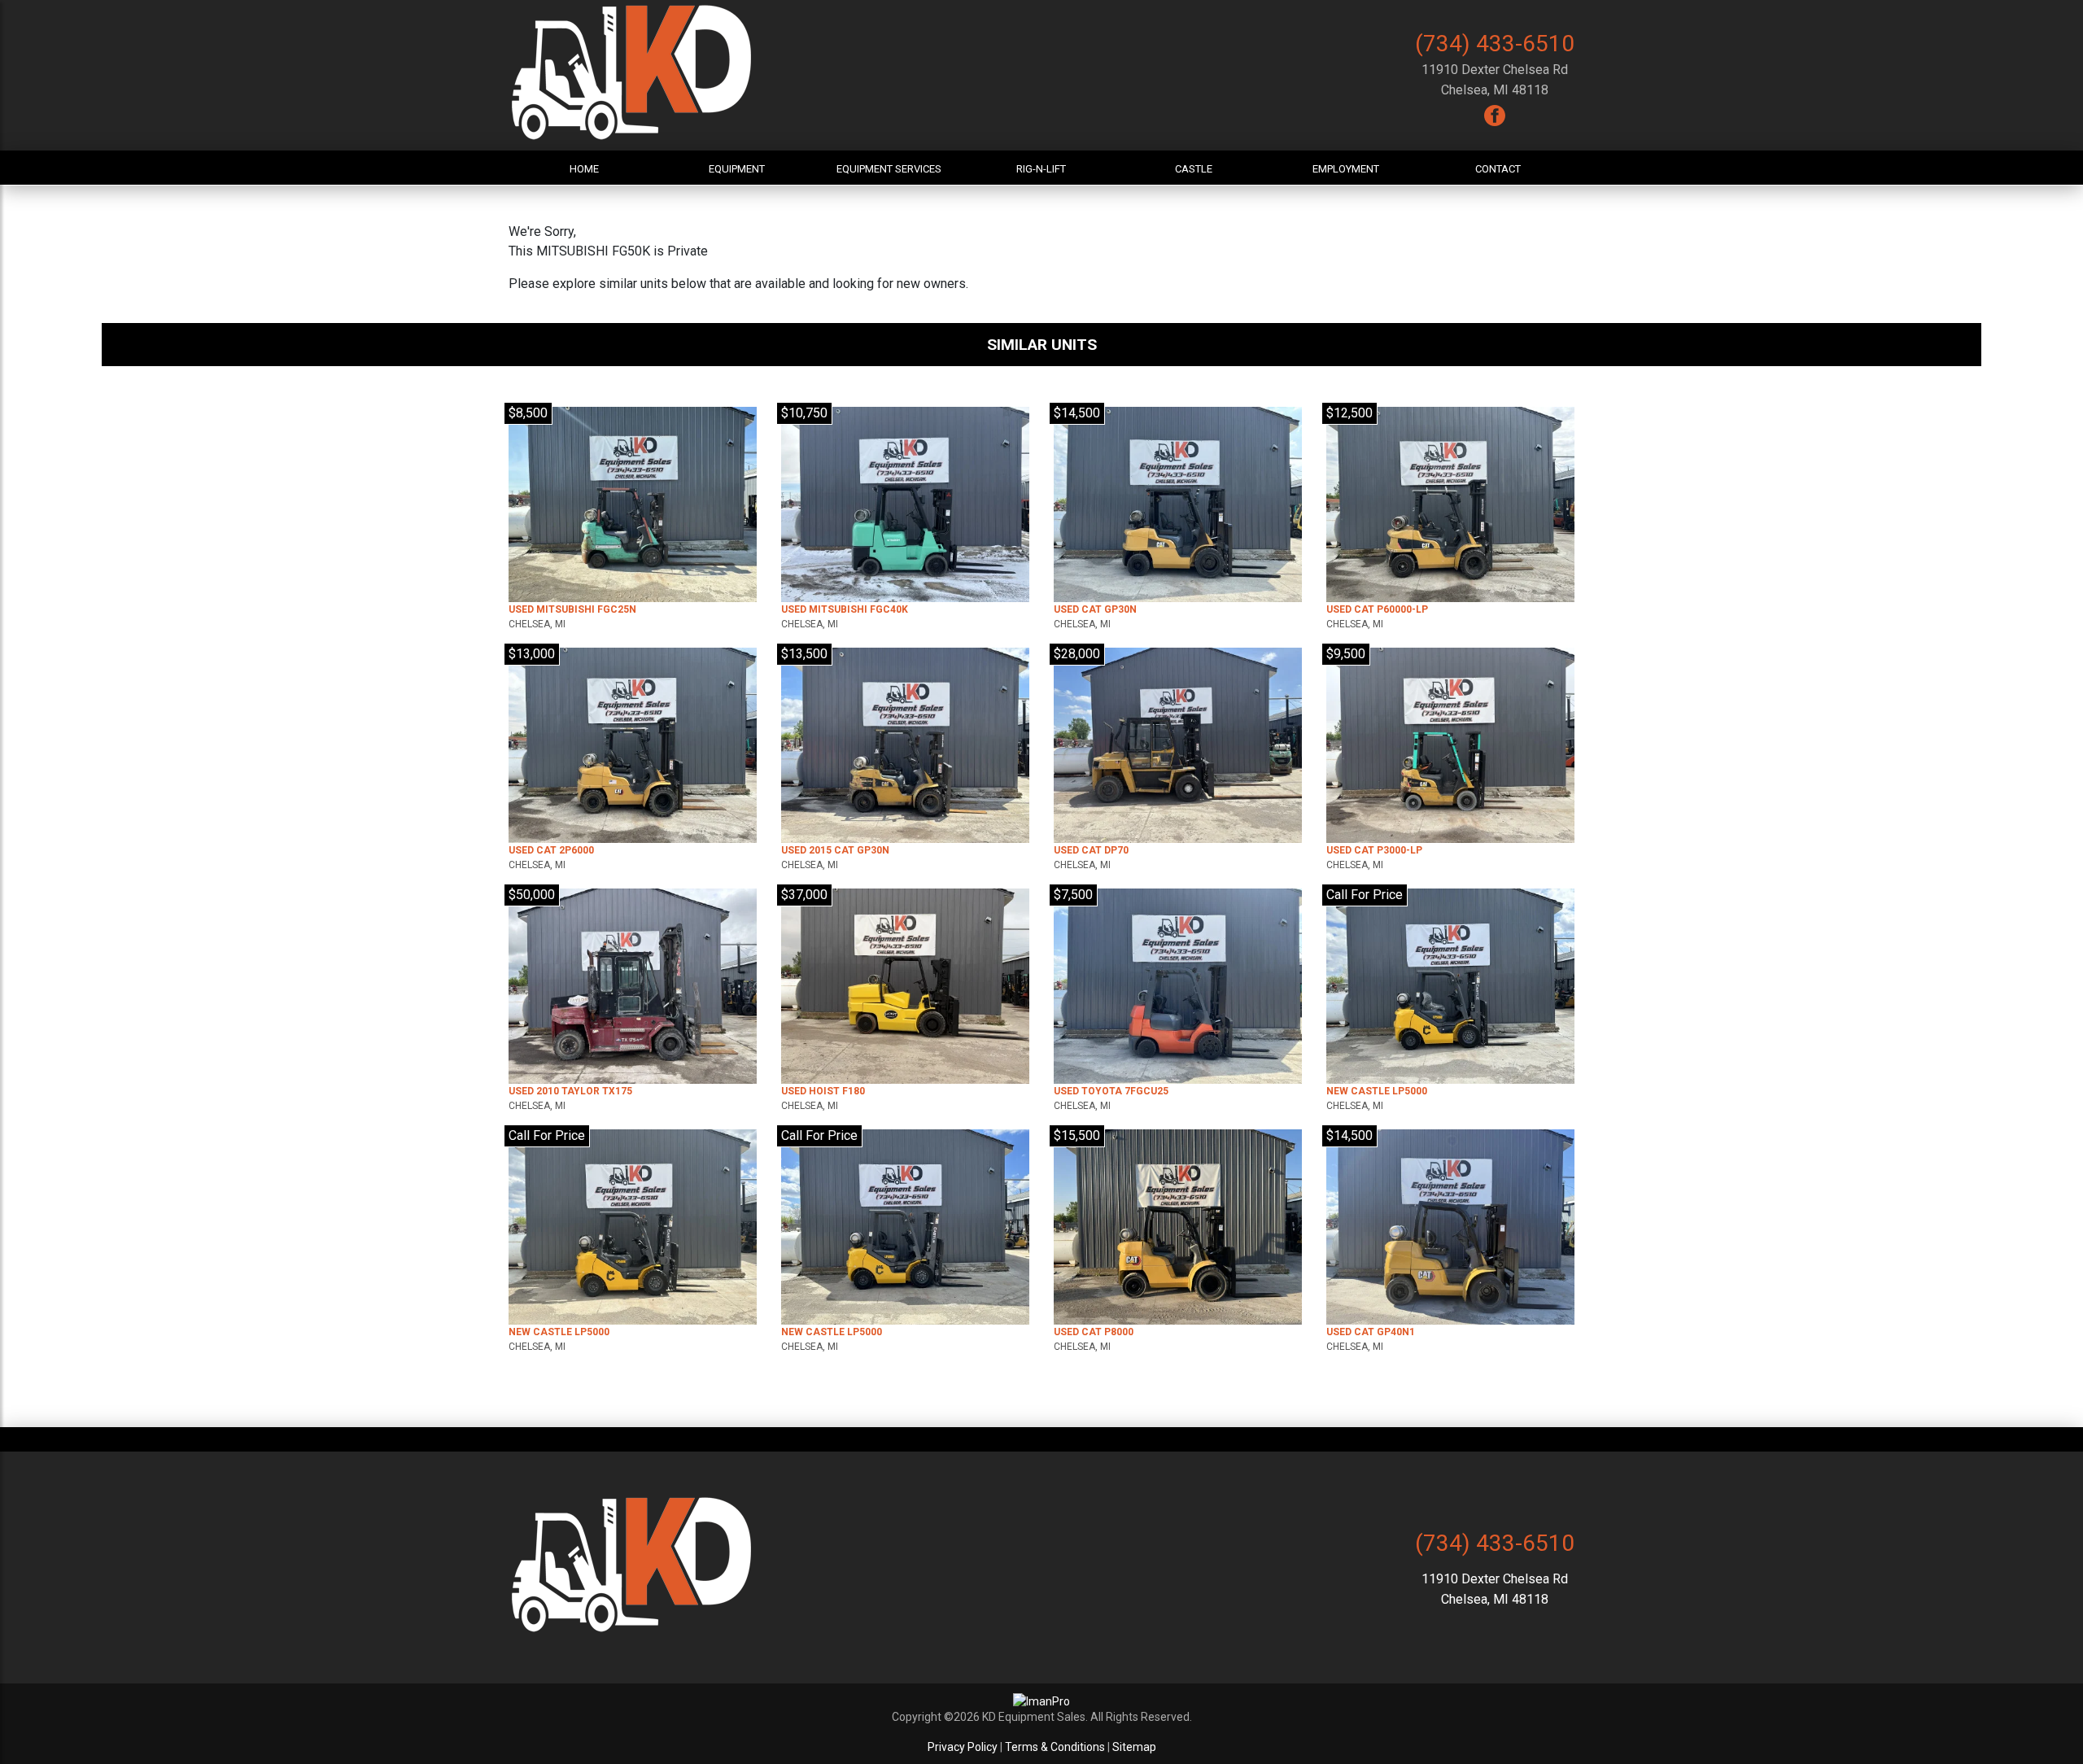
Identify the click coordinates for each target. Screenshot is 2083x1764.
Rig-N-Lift (1041, 169)
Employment (1346, 169)
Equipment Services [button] (889, 169)
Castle (1194, 169)
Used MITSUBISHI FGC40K (845, 609)
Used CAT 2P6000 (551, 850)
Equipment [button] (737, 169)
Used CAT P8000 (1094, 1332)
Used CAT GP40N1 (1371, 1332)
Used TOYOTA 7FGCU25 (1111, 1091)
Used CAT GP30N (1095, 609)
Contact (1498, 169)
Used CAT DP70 (1091, 850)
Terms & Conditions (1055, 1747)
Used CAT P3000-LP (1374, 850)
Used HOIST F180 (823, 1091)
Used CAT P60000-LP (1377, 609)
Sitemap (1134, 1747)
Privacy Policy (963, 1747)
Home (584, 169)
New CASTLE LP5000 (1377, 1091)
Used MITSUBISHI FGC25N (572, 609)
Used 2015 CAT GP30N (835, 850)
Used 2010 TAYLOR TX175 (570, 1091)
